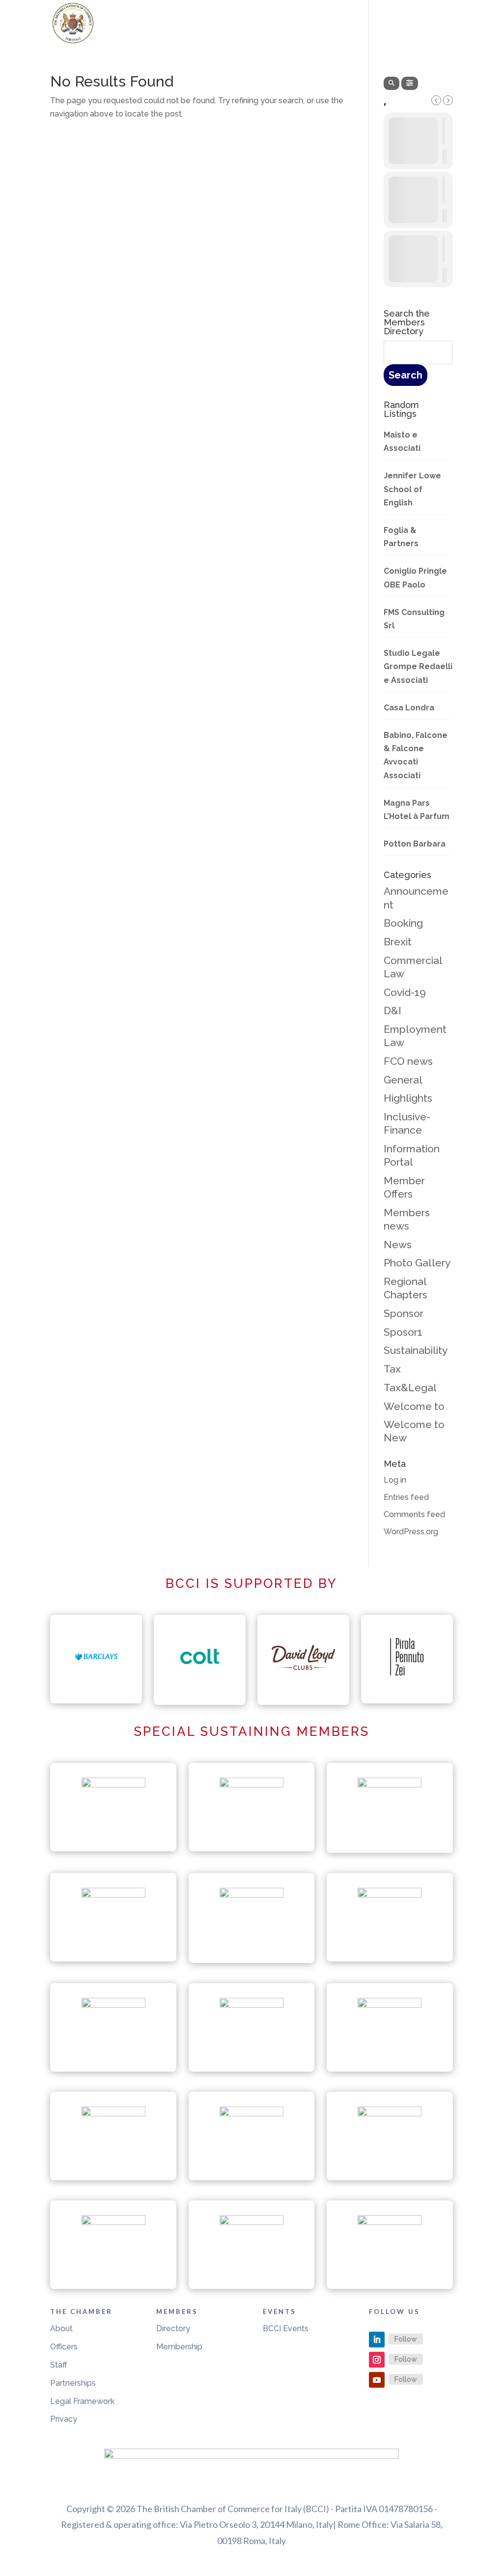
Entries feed (406, 1497)
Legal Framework (82, 2401)
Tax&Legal (410, 1388)
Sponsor (404, 1313)
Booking (403, 923)
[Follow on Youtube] (377, 2380)
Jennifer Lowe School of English (412, 489)
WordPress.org (411, 1532)
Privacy (64, 2419)
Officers (64, 2347)
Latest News (189, 33)
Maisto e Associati (402, 441)
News (398, 1244)
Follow (406, 2339)
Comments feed (414, 1514)
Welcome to (414, 1406)
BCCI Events (286, 2328)
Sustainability (416, 1350)
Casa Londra (409, 708)
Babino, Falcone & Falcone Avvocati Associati (416, 755)
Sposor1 (403, 1332)
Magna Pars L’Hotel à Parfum (417, 810)
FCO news (408, 1061)
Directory (173, 2328)
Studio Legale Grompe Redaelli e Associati (418, 666)
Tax (392, 1369)
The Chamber (255, 33)
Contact (434, 33)
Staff (59, 2365)
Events (320, 33)
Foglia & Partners (401, 537)
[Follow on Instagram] (377, 2360)
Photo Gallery (417, 1263)
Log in (395, 1480)
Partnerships (73, 2383)
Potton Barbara (415, 844)
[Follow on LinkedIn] (377, 2340)
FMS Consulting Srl (414, 619)
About (61, 2328)
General (403, 1080)
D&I (392, 1010)
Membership (179, 2347)
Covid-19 (405, 992)
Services (375, 33)
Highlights (408, 1098)
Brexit (398, 942)
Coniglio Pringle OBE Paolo (415, 578)
